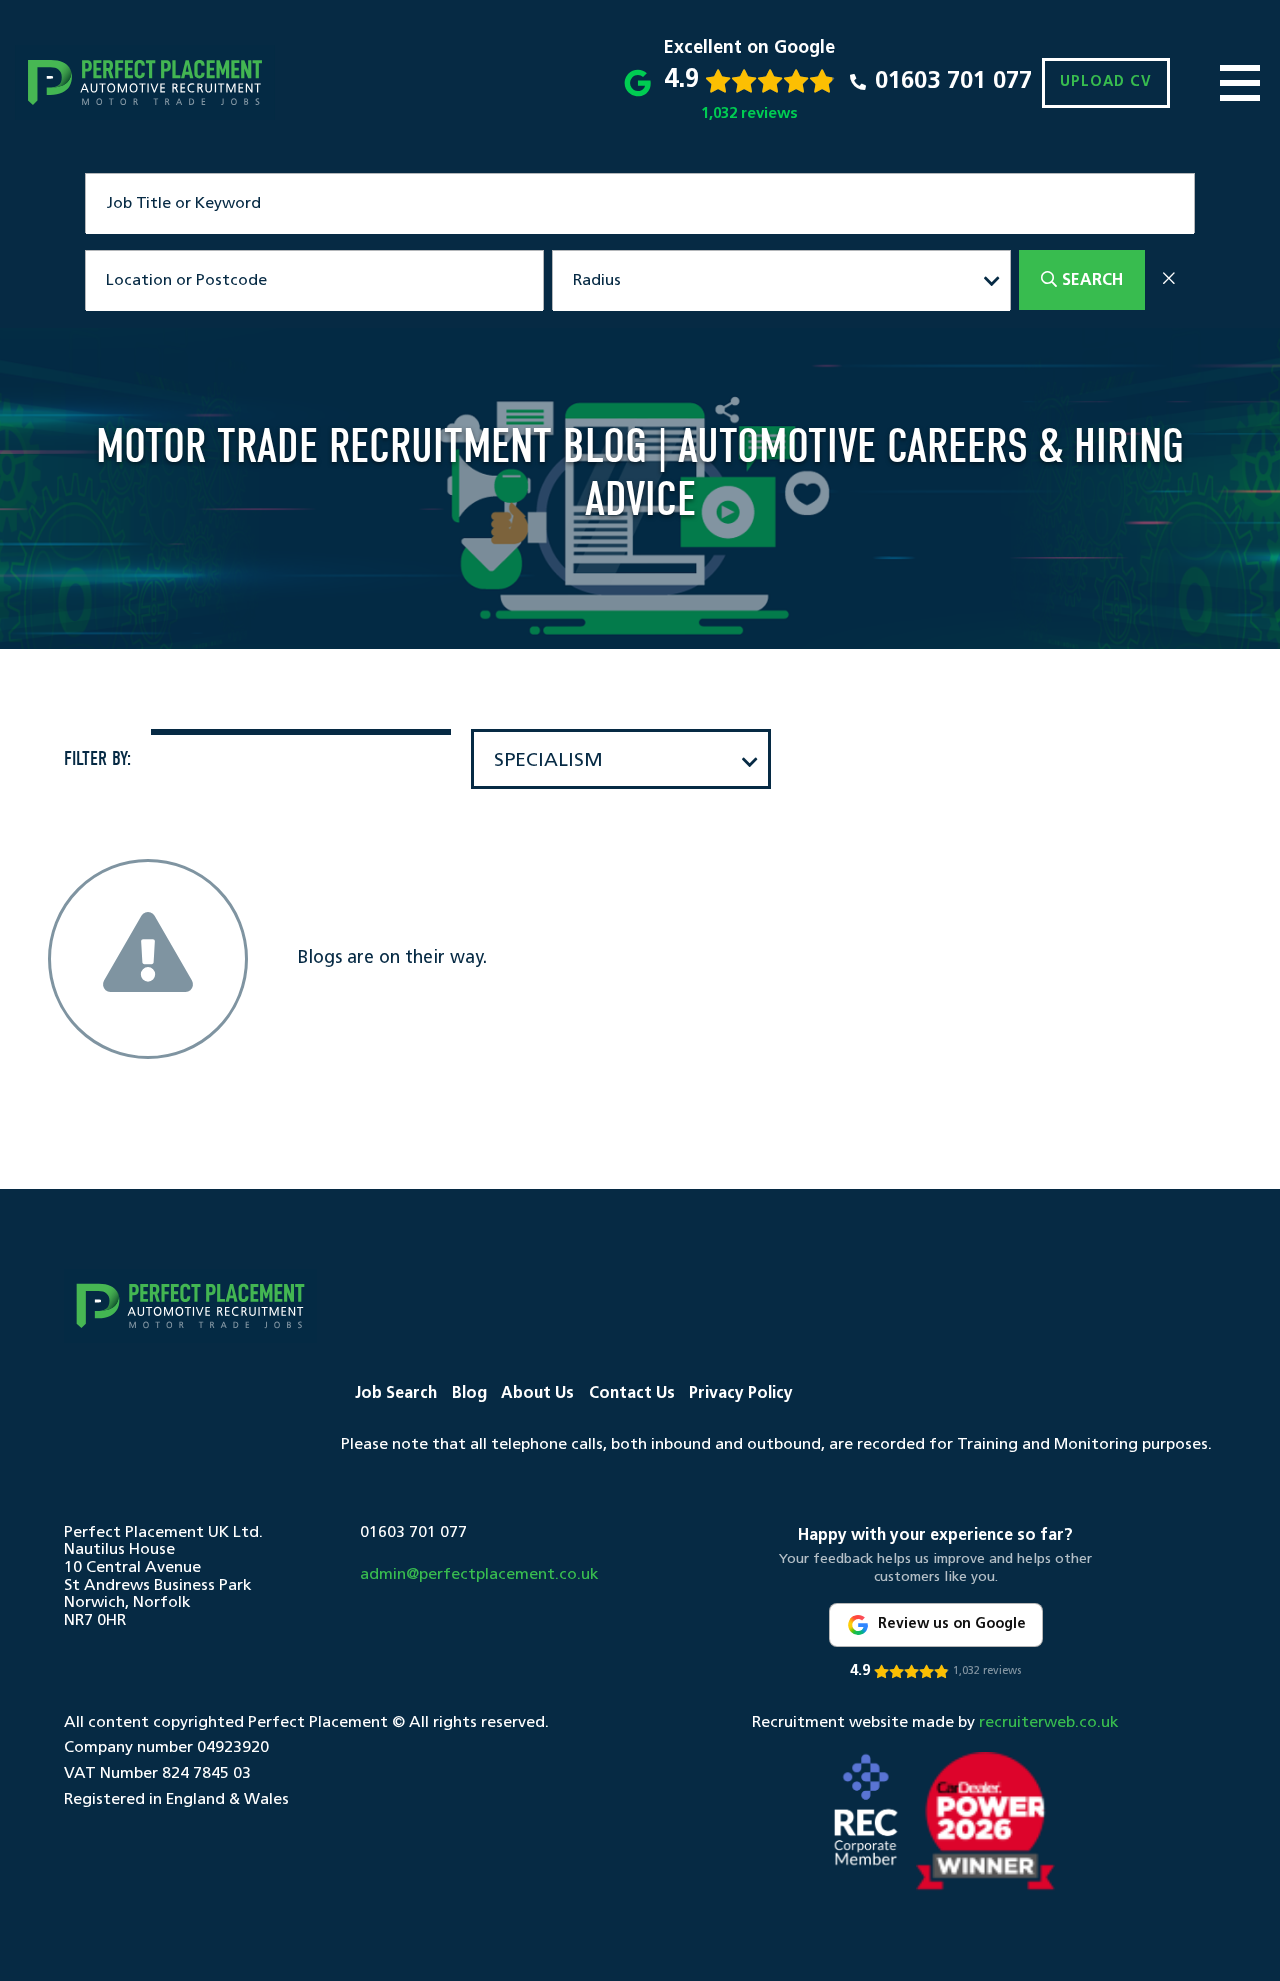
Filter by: (97, 758)
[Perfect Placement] (145, 82)
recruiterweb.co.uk (1049, 1723)
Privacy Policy (741, 1394)
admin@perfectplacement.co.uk (479, 1575)
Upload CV (1106, 82)
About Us (537, 1394)
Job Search (396, 1394)
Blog (469, 1394)
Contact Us (632, 1394)
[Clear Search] (1169, 281)
